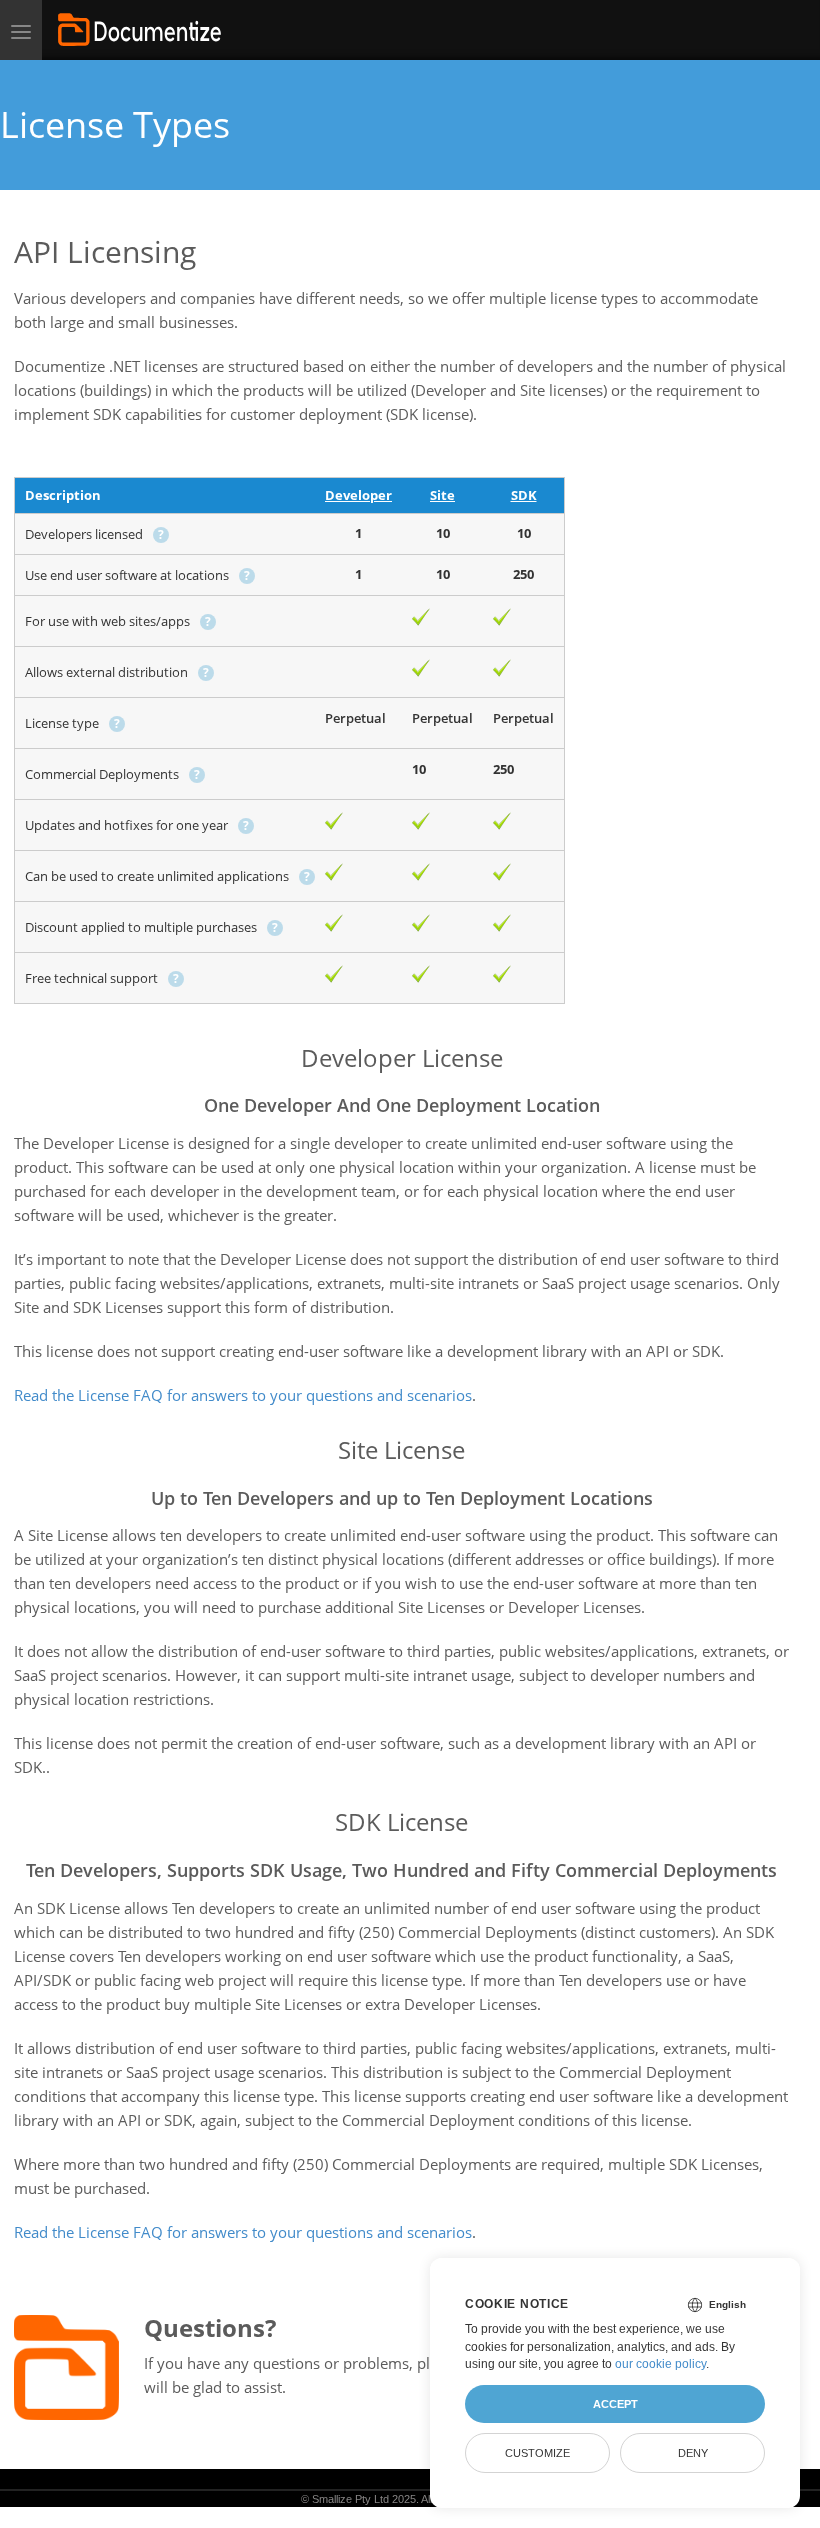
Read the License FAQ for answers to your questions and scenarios (243, 1395)
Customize (537, 2453)
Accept (615, 2404)
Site (442, 495)
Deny (693, 2453)
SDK (524, 495)
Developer (358, 495)
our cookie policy (660, 2364)
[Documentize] (139, 30)
